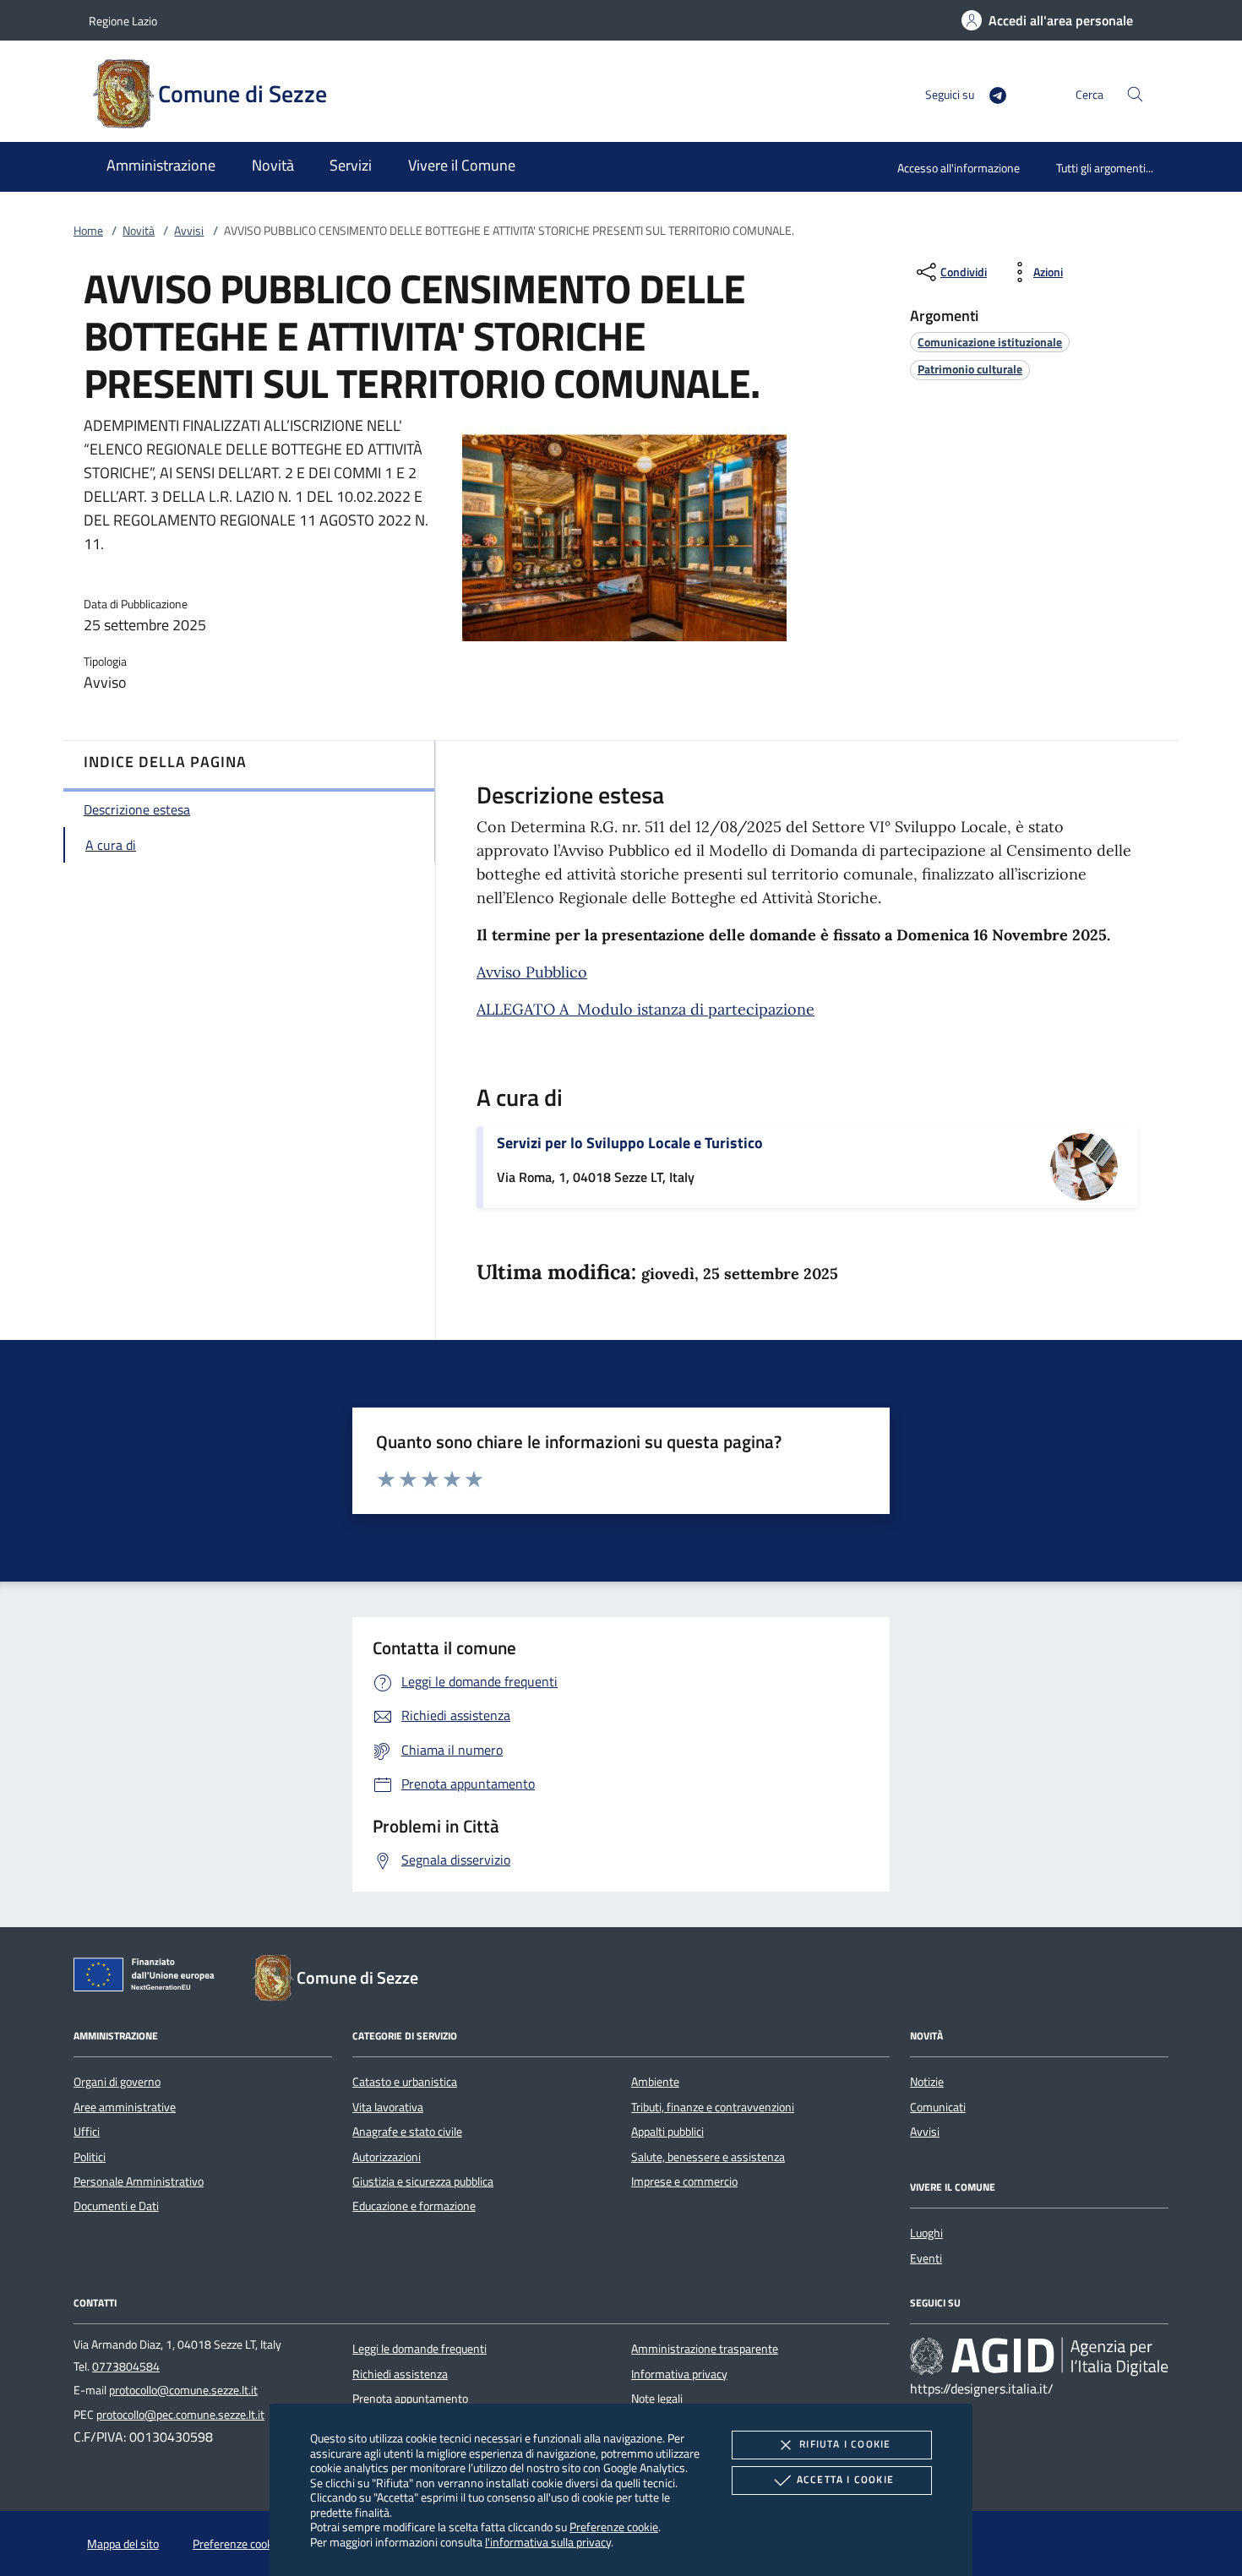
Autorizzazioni (387, 2157)
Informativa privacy (679, 2374)
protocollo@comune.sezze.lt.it (183, 2390)
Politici (90, 2157)
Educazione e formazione (414, 2206)
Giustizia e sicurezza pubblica (423, 2181)
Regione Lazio (123, 21)
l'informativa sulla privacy (548, 2542)
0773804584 (126, 2366)
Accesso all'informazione (959, 168)
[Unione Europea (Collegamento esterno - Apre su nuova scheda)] (149, 1978)
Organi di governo (117, 2082)
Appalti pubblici (667, 2132)
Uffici (87, 2132)
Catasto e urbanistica (405, 2082)
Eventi (926, 2258)
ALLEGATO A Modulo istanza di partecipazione (646, 1009)
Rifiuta (845, 2444)
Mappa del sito (123, 2544)
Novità (139, 231)
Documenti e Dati (116, 2206)
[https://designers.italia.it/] (1039, 2356)
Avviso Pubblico (532, 972)
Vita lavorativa (388, 2107)
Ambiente (655, 2082)
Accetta (845, 2479)
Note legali (657, 2399)
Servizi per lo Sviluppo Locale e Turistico (630, 1143)
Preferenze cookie (614, 2527)
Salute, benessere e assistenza (708, 2157)
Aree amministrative (125, 2107)
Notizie (927, 2082)
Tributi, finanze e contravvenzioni (713, 2107)
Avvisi (189, 231)
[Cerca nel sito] (1135, 94)
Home (88, 231)
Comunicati (938, 2107)
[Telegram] (991, 93)
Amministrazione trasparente (705, 2349)
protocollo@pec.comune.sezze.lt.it (180, 2415)
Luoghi (926, 2233)
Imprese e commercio (684, 2181)
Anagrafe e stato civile (407, 2132)
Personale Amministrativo (139, 2181)
